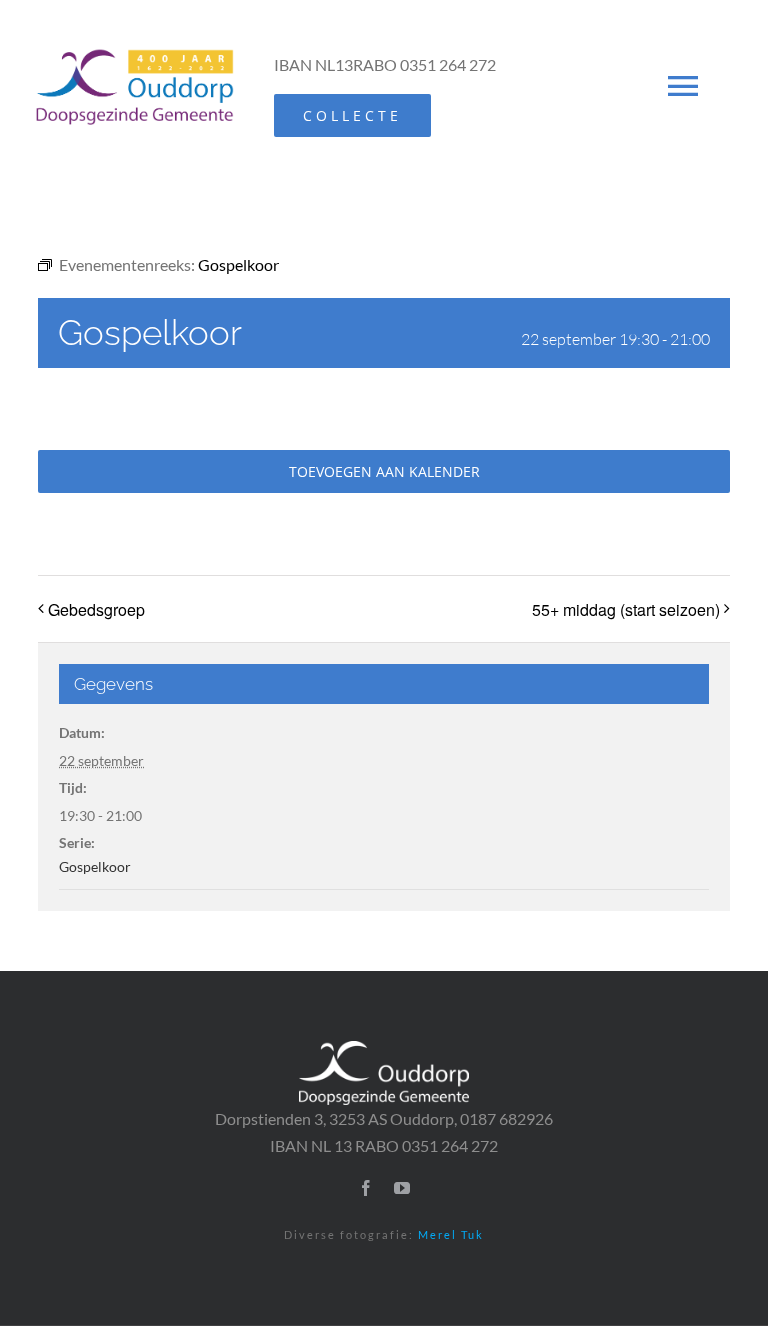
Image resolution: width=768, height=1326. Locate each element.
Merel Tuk (451, 1234)
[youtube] (402, 1188)
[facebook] (366, 1188)
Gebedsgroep (96, 609)
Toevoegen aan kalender (384, 471)
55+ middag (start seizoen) (626, 609)
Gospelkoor (95, 866)
